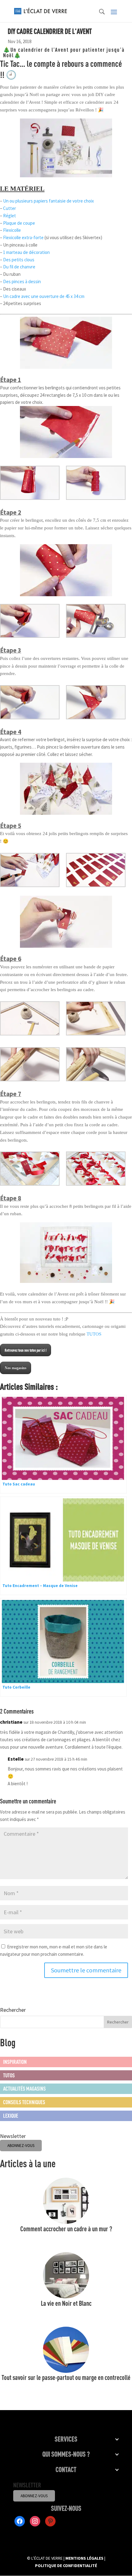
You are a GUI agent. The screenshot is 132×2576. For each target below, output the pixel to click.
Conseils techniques (24, 2102)
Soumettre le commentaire (86, 1970)
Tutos (9, 2075)
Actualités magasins (24, 2088)
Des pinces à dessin (22, 281)
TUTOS (94, 1334)
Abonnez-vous (34, 2496)
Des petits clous (19, 260)
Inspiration (15, 2062)
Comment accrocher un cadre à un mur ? (66, 2229)
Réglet (10, 216)
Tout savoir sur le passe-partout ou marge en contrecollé (66, 2377)
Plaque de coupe (19, 223)
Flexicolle (12, 230)
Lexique (11, 2116)
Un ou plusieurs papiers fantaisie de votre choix (49, 201)
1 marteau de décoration (26, 252)
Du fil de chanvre (19, 267)
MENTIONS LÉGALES (84, 2558)
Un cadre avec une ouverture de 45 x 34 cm (44, 296)
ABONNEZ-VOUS (21, 2146)
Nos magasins (16, 1368)
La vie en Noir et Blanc (66, 2303)
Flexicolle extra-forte (23, 237)
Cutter (10, 208)
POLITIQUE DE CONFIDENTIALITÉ (66, 2566)
